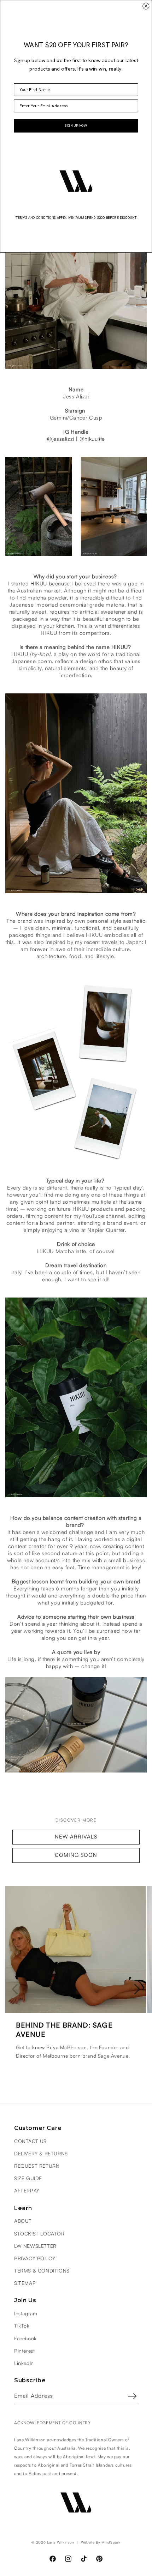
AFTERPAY (27, 2191)
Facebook (25, 2339)
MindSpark (111, 2542)
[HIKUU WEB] (76, 1772)
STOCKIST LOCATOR (39, 2234)
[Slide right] (137, 1989)
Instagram (26, 2314)
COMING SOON (76, 1855)
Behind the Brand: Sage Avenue (64, 2030)
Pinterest (24, 2351)
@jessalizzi (61, 439)
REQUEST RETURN (37, 2166)
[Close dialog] (146, 6)
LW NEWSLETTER (35, 2246)
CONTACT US (30, 2142)
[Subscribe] (132, 2396)
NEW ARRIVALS (76, 1837)
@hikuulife (92, 439)
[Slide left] (15, 1989)
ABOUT (23, 2221)
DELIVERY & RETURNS (41, 2154)
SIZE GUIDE (28, 2179)
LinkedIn (24, 2364)
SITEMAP (25, 2283)
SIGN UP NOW (76, 126)
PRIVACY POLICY (35, 2259)
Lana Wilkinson (61, 2542)
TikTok (22, 2326)
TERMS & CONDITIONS (42, 2271)
